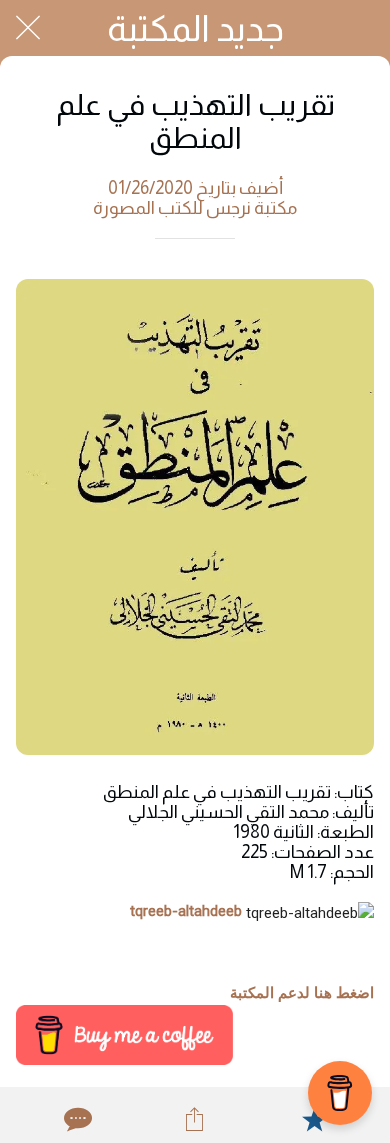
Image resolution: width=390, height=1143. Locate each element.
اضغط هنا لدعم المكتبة (302, 993)
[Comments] (76, 1119)
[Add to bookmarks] (314, 1119)
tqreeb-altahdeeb (186, 911)
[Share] (195, 1119)
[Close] (28, 28)
